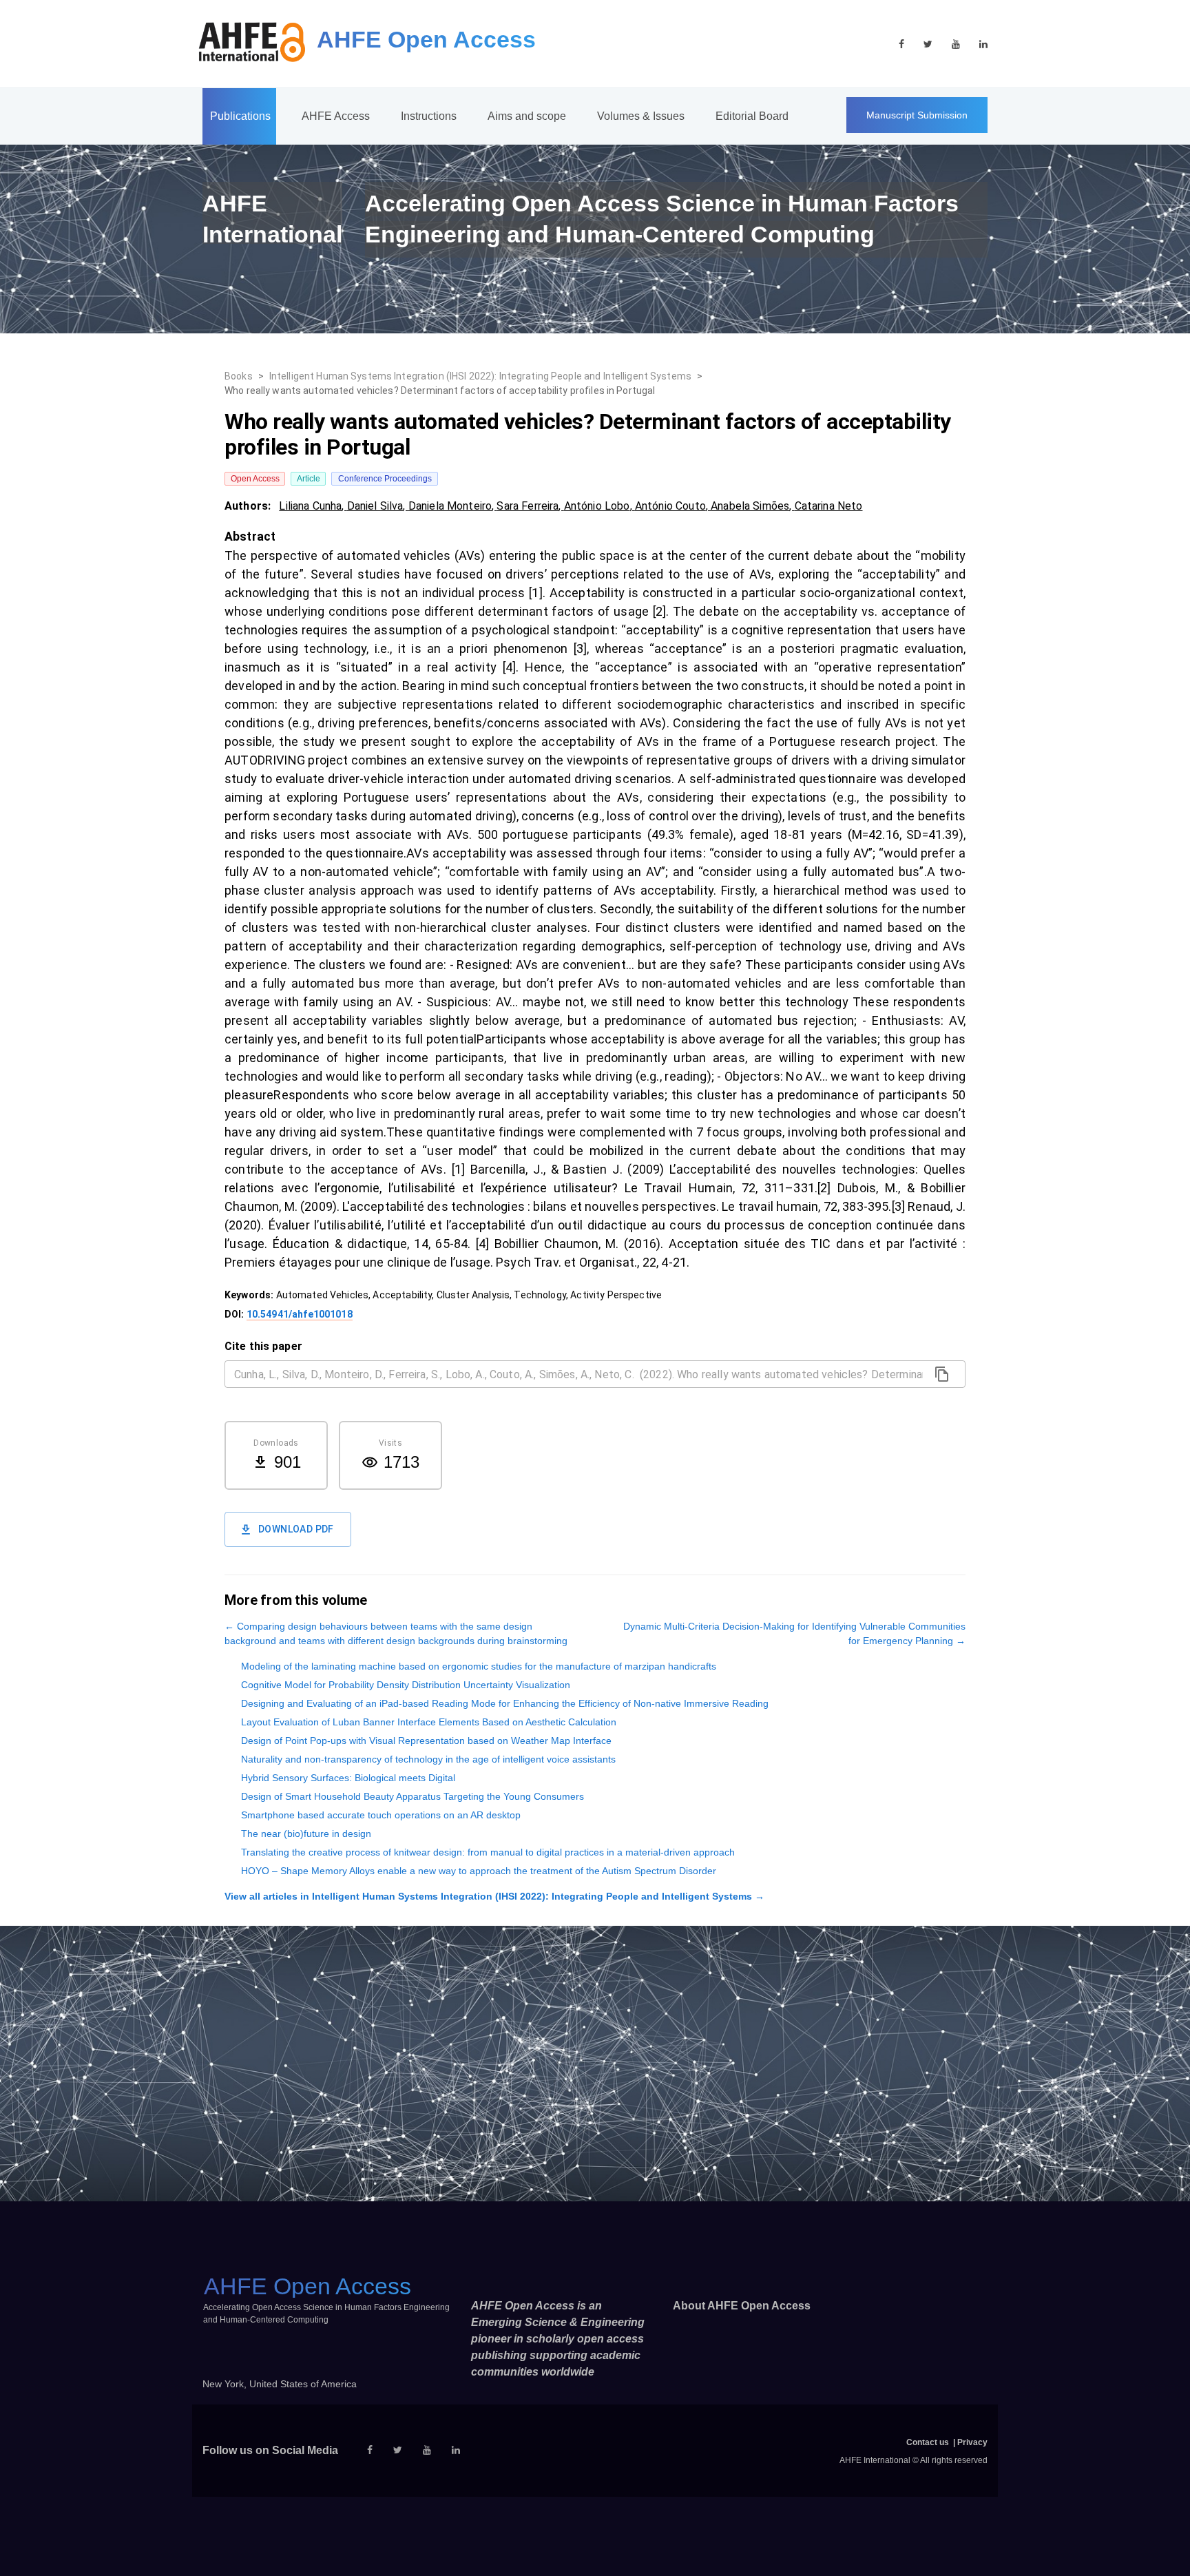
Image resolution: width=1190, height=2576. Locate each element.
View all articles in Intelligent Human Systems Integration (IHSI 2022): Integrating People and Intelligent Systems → (494, 1896)
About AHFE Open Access (742, 2306)
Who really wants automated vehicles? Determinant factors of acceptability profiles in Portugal (440, 391)
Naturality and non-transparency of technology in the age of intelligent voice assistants (428, 1759)
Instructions (429, 116)
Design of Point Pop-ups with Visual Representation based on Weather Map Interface (426, 1741)
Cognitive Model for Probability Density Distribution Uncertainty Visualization (406, 1685)
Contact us (928, 2442)
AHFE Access (336, 116)
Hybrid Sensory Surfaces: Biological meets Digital (348, 1778)
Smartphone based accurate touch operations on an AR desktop (381, 1815)
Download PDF (296, 1529)
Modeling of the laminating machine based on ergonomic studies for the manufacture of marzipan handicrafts (479, 1666)
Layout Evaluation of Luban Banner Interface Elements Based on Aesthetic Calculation (429, 1722)
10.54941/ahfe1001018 (300, 1314)
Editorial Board (752, 116)
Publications (240, 116)
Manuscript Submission (917, 115)
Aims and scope (527, 116)
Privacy (972, 2442)
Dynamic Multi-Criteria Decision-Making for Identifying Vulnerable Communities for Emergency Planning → (794, 1633)
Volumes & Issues (641, 116)
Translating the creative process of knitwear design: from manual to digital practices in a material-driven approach (488, 1852)
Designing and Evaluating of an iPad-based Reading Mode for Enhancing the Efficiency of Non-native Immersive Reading (505, 1703)
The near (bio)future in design (306, 1834)
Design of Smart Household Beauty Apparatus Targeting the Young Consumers (413, 1796)
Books (239, 376)
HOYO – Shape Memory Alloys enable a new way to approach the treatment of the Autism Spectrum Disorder (479, 1871)
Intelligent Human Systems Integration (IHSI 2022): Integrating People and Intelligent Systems (480, 376)
